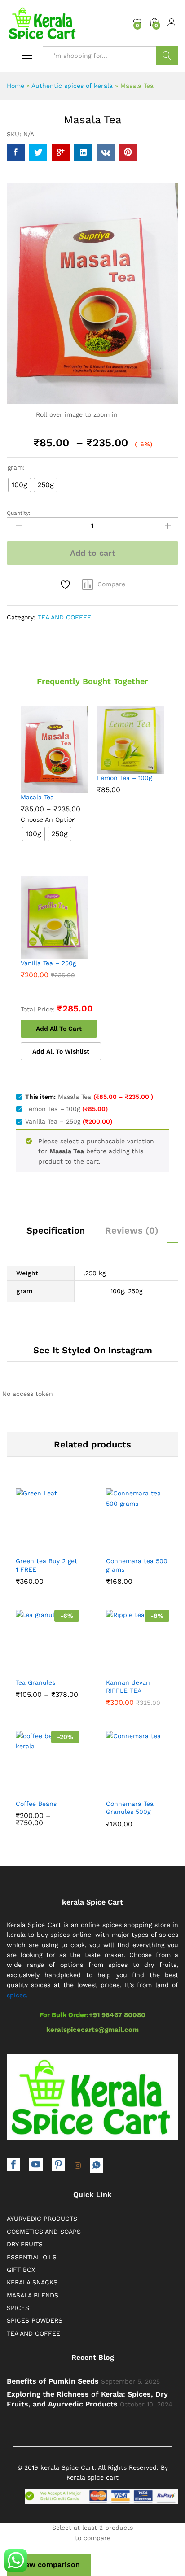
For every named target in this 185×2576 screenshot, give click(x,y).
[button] (26, 1544)
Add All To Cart (59, 1029)
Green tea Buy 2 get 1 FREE (46, 1565)
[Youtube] (36, 2165)
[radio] (20, 485)
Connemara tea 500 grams (137, 1565)
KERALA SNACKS (32, 2282)
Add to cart (93, 553)
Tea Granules (35, 1682)
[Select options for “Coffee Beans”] (26, 1787)
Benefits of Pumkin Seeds (53, 2381)
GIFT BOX (21, 2270)
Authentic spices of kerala (72, 86)
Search (167, 56)
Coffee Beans (36, 1804)
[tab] (56, 1234)
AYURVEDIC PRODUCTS (42, 2219)
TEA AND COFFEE (64, 617)
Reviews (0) (132, 1230)
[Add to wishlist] (66, 585)
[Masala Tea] (16, 153)
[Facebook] (13, 2165)
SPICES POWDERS (35, 2320)
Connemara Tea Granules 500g (130, 1808)
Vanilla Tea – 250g (48, 963)
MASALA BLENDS (33, 2295)
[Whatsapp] (97, 2165)
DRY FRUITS (25, 2244)
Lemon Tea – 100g (124, 778)
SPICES (18, 2308)
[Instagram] (78, 2166)
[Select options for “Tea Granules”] (26, 1665)
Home (15, 86)
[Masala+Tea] (38, 153)
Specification (56, 1230)
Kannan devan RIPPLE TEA (128, 1687)
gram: (16, 467)
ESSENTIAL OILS (32, 2257)
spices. (17, 1995)
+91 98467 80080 (117, 2015)
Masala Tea (37, 797)
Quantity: (19, 513)
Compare (111, 584)
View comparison (49, 2565)
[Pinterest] (58, 2165)
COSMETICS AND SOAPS (44, 2232)
